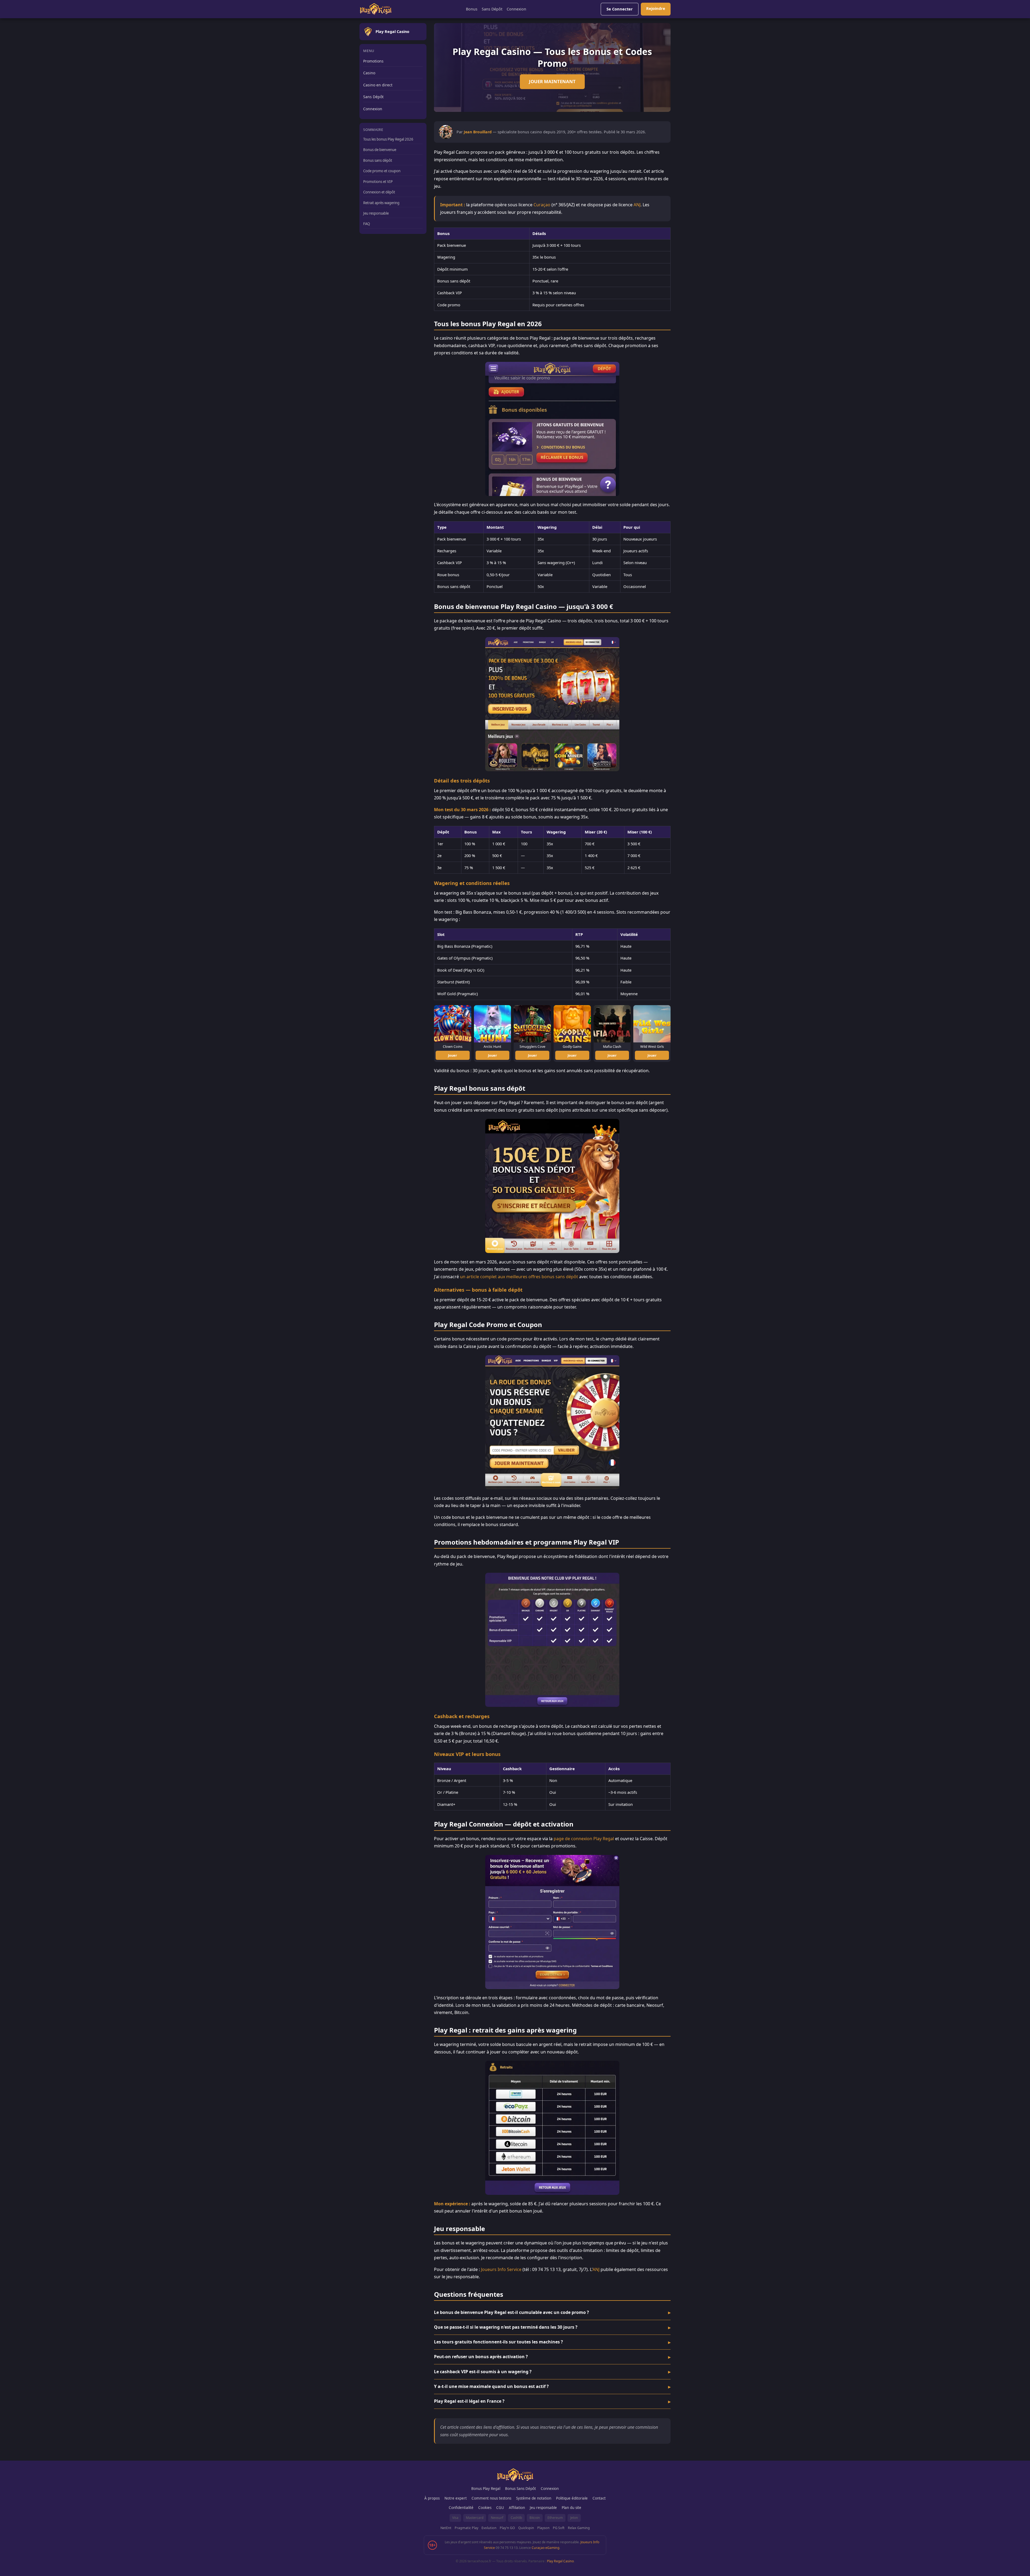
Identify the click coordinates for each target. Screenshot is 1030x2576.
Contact (599, 2498)
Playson (543, 2528)
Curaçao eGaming (545, 2548)
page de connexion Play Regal (584, 1839)
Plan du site (571, 2508)
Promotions (373, 61)
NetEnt (446, 2528)
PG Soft (559, 2528)
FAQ (367, 224)
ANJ (637, 205)
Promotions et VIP (378, 182)
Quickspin (526, 2528)
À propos (432, 2498)
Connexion (516, 9)
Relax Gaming (579, 2528)
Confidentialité (461, 2508)
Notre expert (456, 2498)
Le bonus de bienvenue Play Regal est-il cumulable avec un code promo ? (512, 2312)
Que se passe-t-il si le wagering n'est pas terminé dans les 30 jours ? (506, 2327)
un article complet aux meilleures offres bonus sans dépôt (519, 1277)
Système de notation (534, 2498)
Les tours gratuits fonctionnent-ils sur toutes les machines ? (499, 2342)
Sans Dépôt (492, 9)
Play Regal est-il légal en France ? (469, 2401)
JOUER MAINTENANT (552, 81)
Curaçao (542, 205)
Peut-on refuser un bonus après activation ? (481, 2357)
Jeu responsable (376, 213)
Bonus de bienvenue (380, 150)
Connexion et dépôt (379, 192)
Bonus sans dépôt (378, 160)
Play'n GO (507, 2528)
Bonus (472, 9)
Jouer (453, 1055)
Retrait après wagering (381, 203)
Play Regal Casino (560, 2561)
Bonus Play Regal (486, 2489)
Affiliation (517, 2508)
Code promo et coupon (382, 171)
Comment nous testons (491, 2498)
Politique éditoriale (572, 2498)
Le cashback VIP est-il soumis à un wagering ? (483, 2372)
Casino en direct (378, 85)
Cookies (485, 2508)
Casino (369, 73)
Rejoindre (656, 8)
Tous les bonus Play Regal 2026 (388, 139)
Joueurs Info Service (501, 2269)
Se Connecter (620, 9)
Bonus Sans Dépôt (520, 2489)
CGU (500, 2508)
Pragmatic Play (466, 2528)
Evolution (489, 2528)
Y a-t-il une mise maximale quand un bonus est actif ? (491, 2386)
